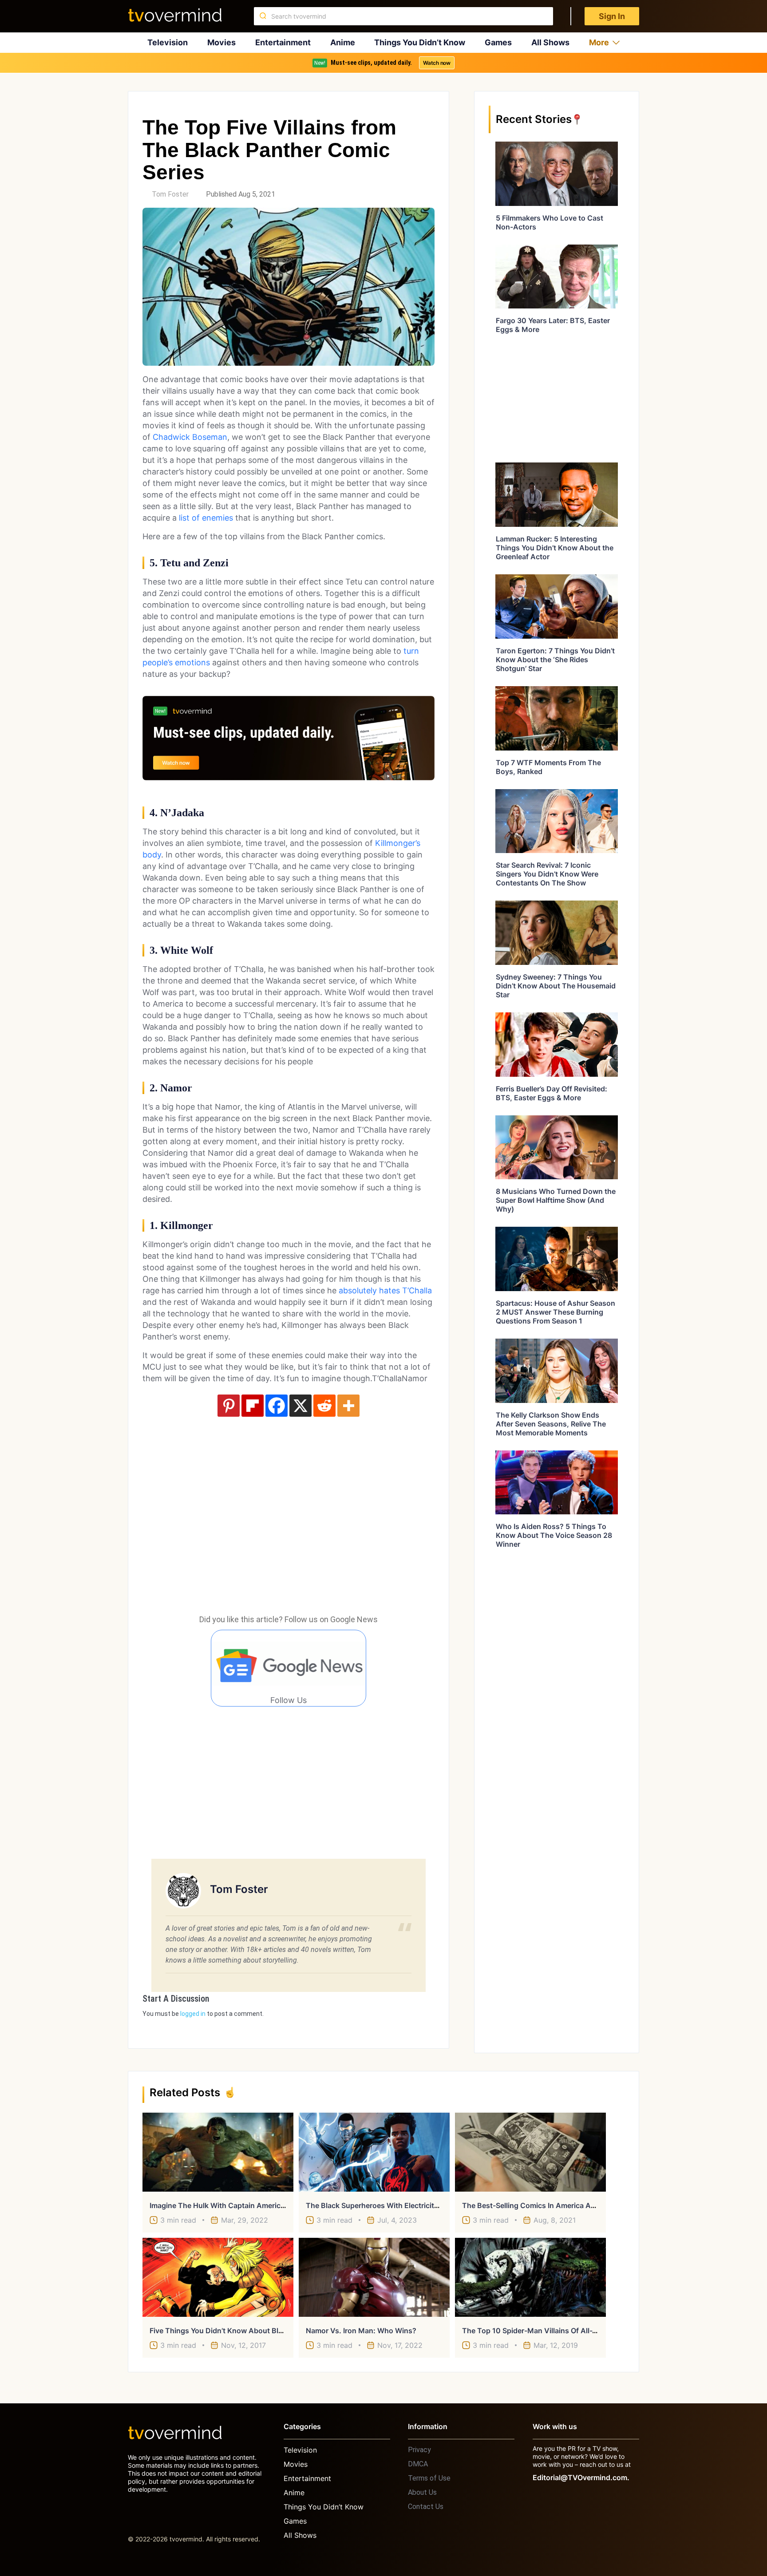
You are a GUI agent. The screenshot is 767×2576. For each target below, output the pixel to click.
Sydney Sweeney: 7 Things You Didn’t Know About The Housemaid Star (556, 986)
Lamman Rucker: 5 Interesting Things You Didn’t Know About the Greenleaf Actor (555, 548)
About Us (422, 2492)
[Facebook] (277, 1406)
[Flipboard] (253, 1406)
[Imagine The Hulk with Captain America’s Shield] (218, 2152)
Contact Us (426, 2507)
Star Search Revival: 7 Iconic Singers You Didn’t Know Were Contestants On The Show (547, 874)
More (599, 42)
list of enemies (206, 518)
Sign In (612, 16)
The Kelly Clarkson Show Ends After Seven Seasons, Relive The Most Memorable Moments (551, 1424)
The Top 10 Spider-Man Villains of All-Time (536, 2331)
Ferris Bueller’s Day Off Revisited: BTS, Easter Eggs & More (552, 1093)
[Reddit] (324, 1406)
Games (498, 42)
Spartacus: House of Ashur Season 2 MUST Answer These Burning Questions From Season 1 (555, 1312)
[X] (300, 1406)
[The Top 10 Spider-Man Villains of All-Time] (530, 2277)
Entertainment (283, 42)
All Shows (550, 42)
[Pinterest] (229, 1406)
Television (168, 42)
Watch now (437, 63)
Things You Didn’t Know (420, 42)
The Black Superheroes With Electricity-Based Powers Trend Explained (426, 2205)
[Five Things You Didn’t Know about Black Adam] (218, 2277)
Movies (221, 42)
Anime (343, 42)
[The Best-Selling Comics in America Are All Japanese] (530, 2152)
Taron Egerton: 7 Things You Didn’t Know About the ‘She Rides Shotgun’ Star (555, 660)
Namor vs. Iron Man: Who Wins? (361, 2331)
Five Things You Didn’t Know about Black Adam (231, 2331)
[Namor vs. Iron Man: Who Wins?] (374, 2277)
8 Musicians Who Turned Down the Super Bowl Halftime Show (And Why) (556, 1200)
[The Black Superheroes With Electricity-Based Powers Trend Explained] (374, 2152)
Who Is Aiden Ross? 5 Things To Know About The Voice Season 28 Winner (554, 1535)
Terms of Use (429, 2478)
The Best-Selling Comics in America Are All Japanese (552, 2205)
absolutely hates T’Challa (385, 1290)
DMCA (418, 2464)
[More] (348, 1406)
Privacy (419, 2450)
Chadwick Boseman (190, 437)
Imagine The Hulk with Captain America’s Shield (231, 2205)
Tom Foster (170, 194)
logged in (193, 2014)
